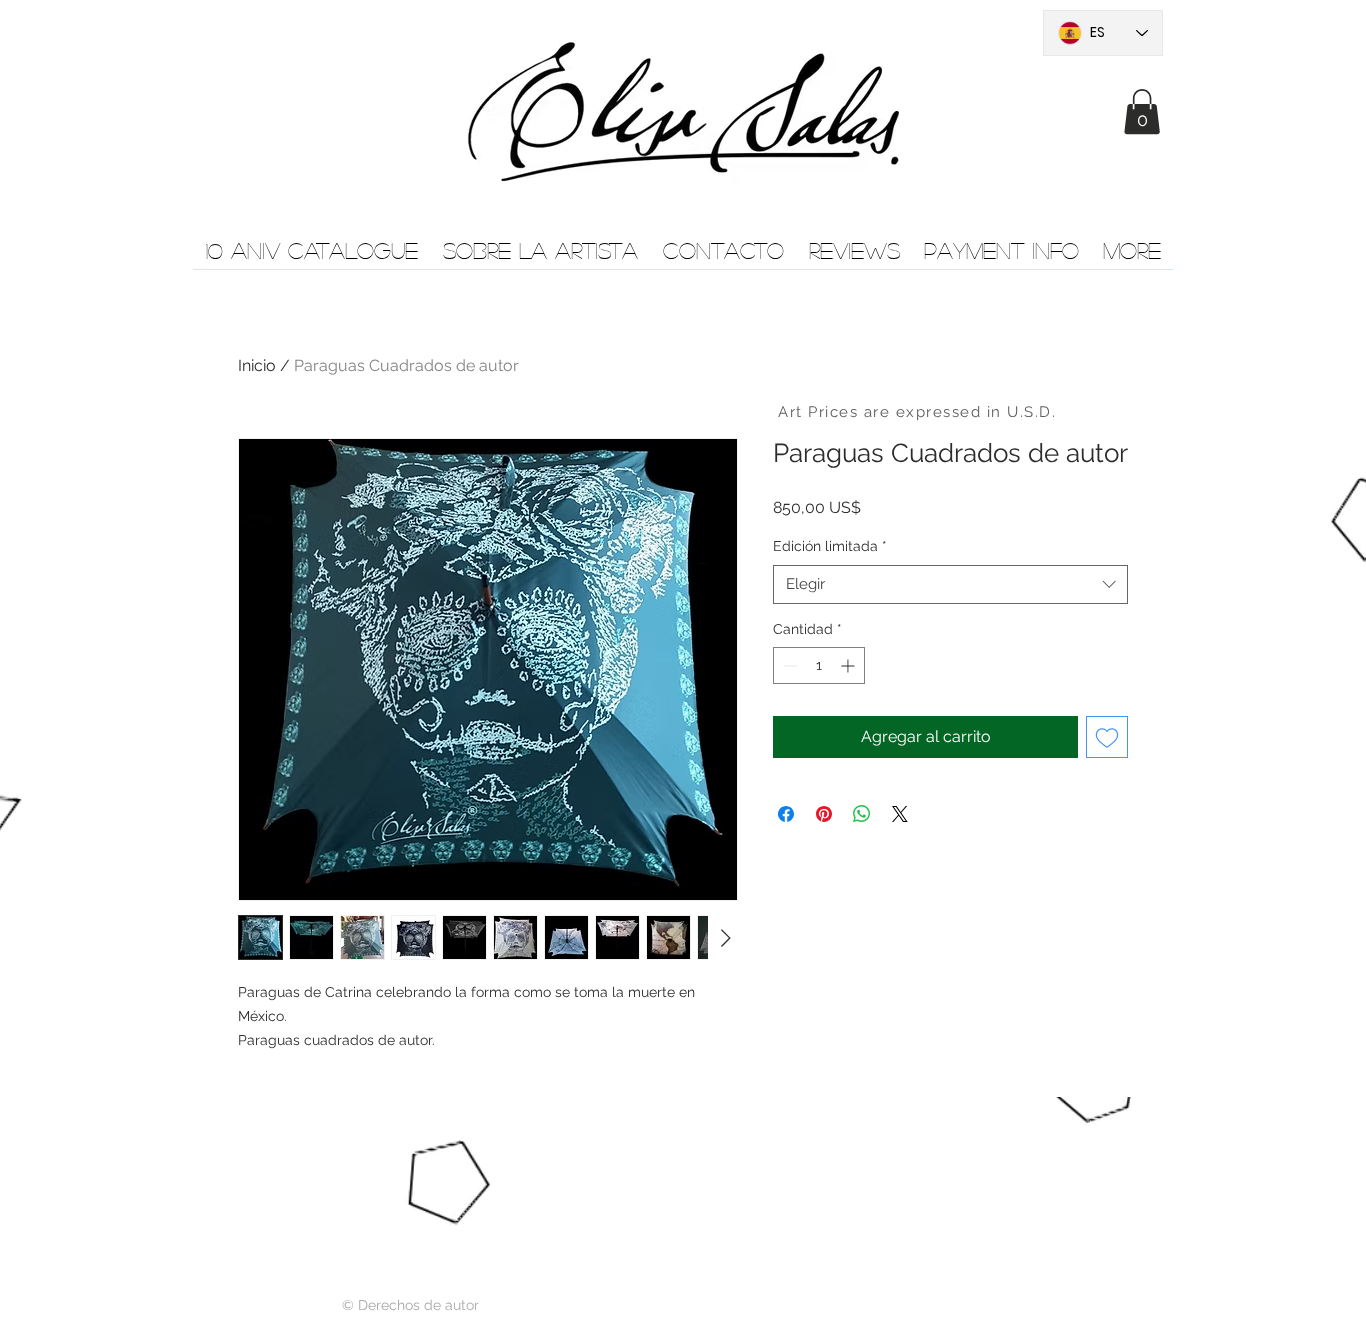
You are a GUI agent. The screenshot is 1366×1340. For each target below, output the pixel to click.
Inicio (257, 365)
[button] (1142, 111)
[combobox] (950, 584)
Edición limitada (830, 546)
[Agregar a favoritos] (1107, 737)
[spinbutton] (819, 665)
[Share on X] (900, 814)
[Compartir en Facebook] (786, 814)
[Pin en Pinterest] (824, 814)
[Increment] (849, 665)
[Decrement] (788, 665)
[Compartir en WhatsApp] (862, 814)
